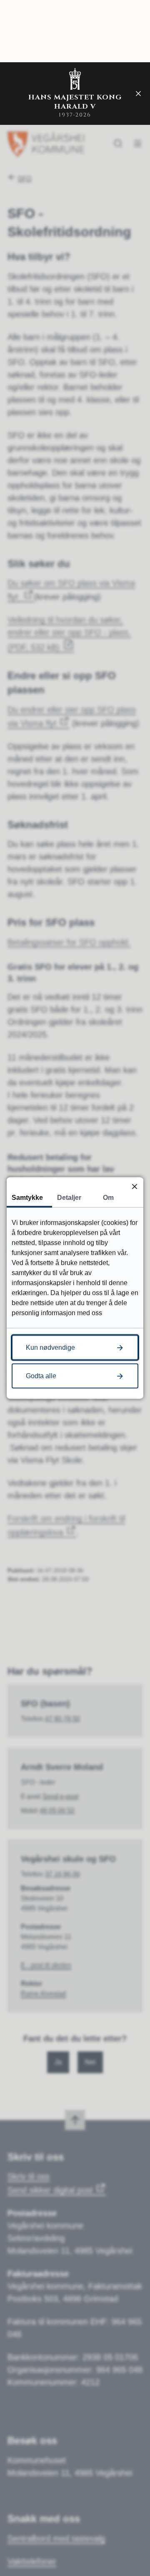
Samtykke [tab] (27, 1198)
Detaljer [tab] (69, 1198)
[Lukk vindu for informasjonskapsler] (134, 1186)
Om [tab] (108, 1198)
